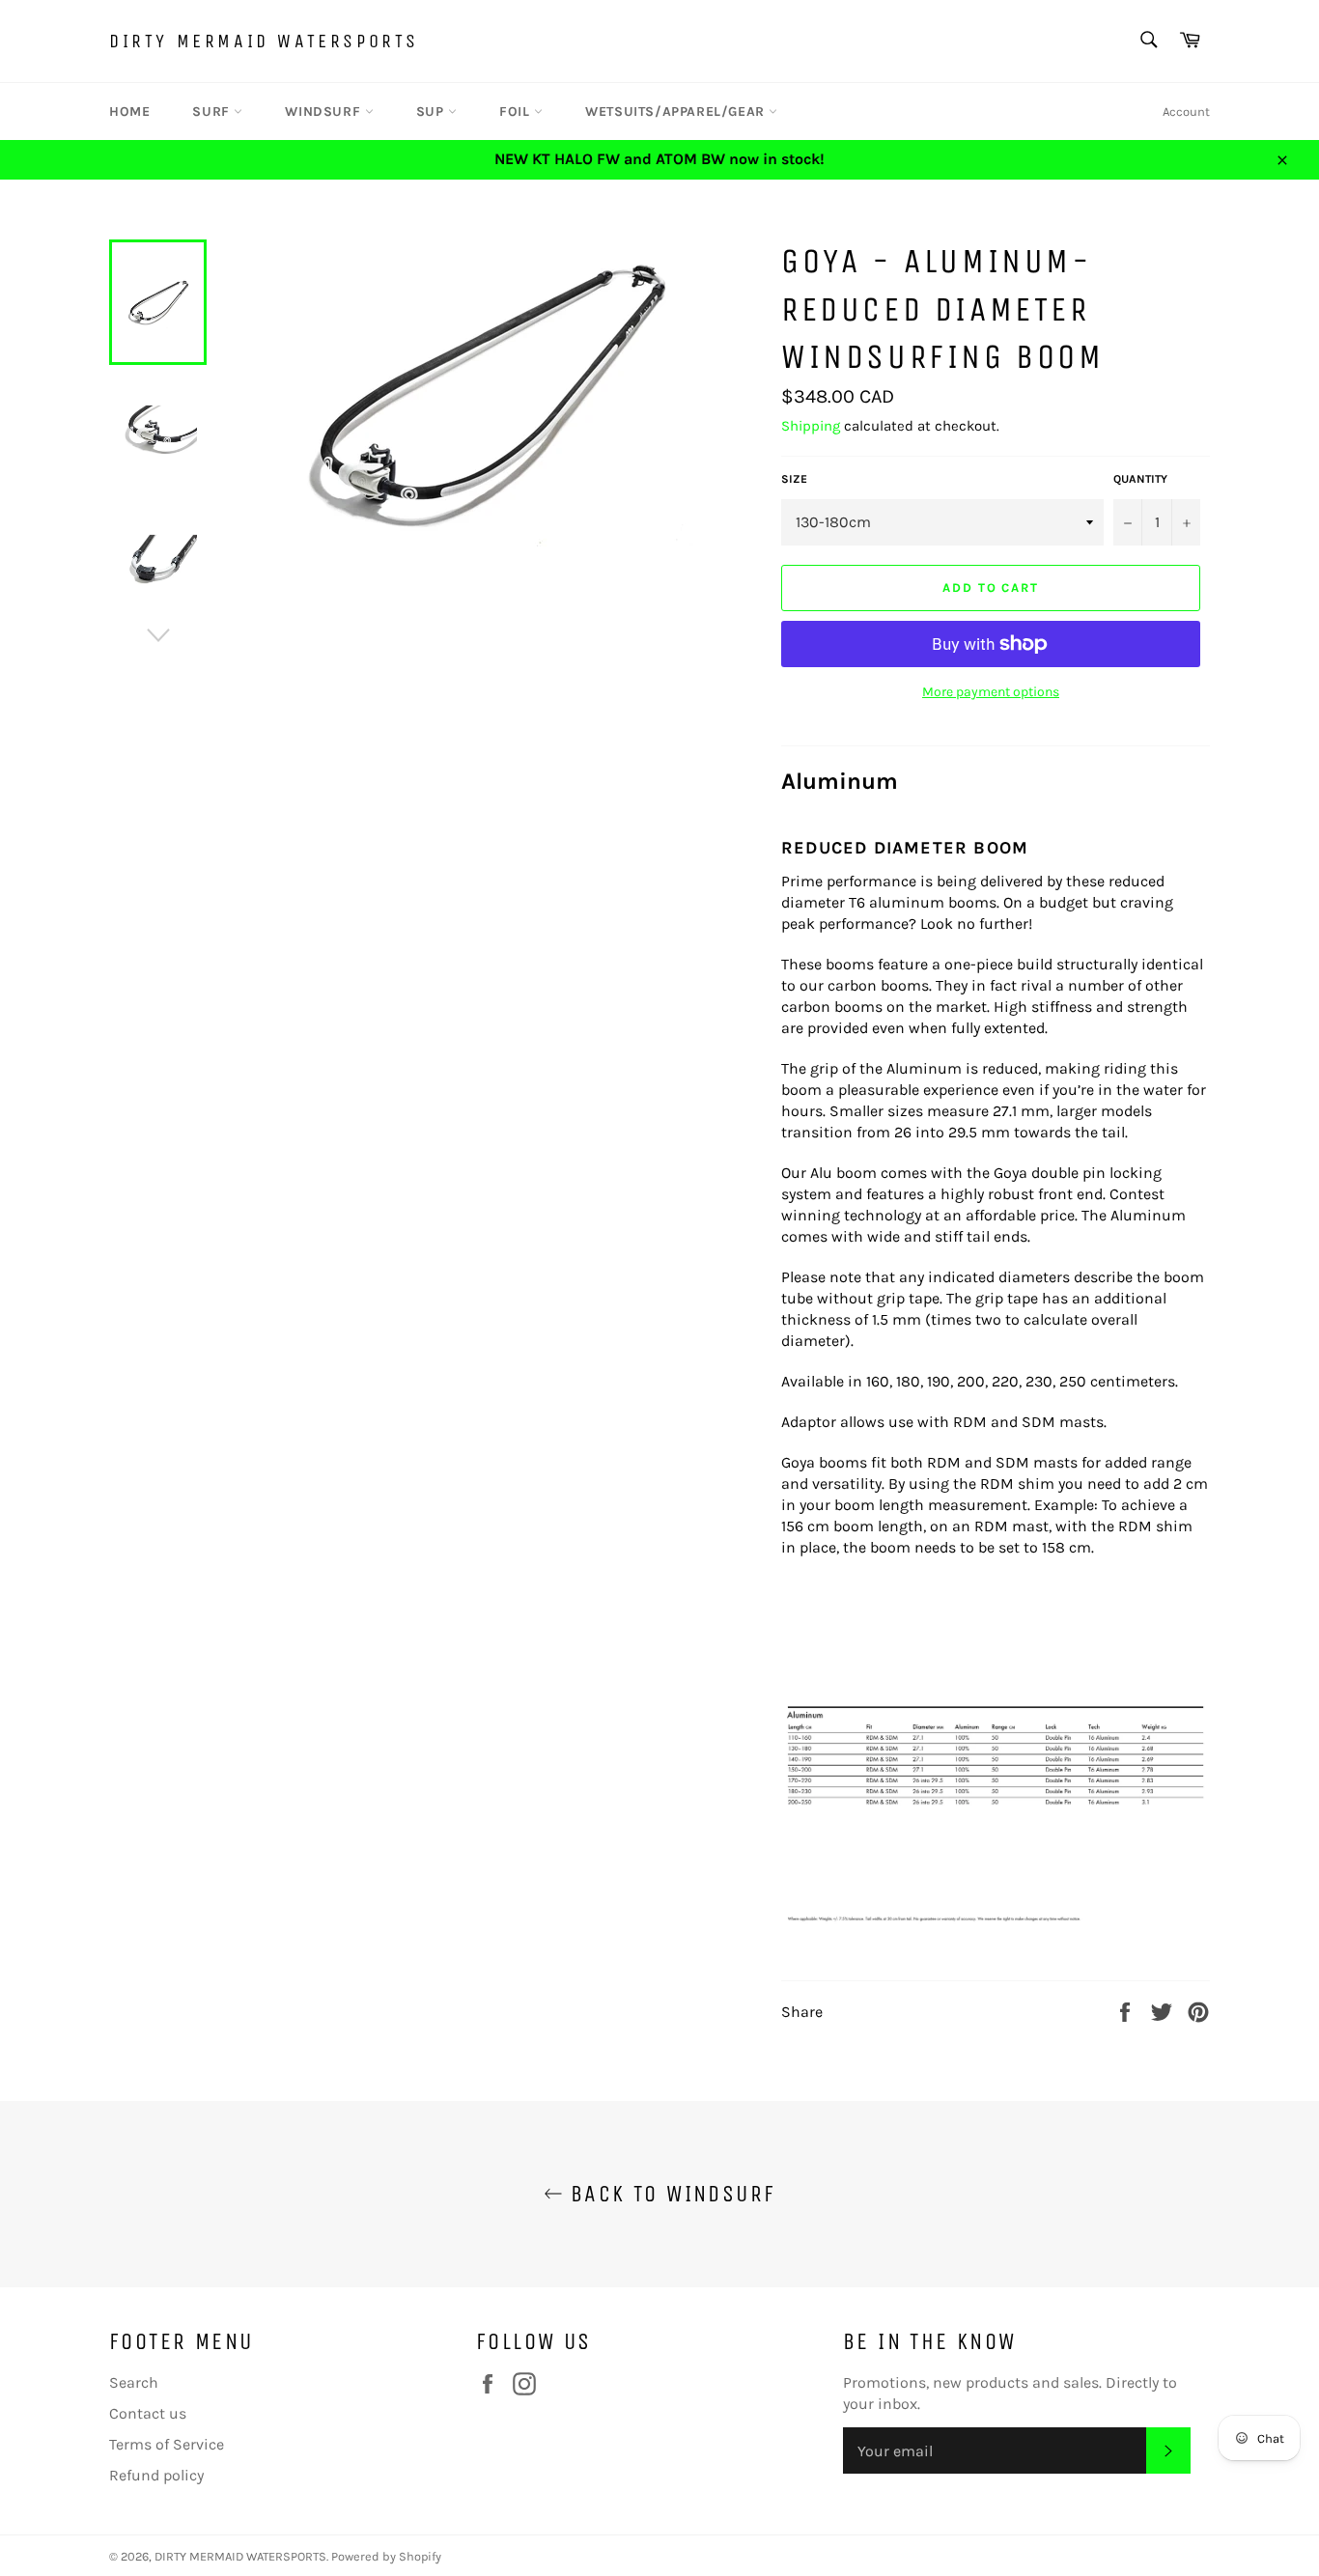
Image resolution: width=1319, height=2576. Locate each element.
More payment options (991, 692)
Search (134, 2382)
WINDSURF (324, 112)
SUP (432, 112)
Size (794, 479)
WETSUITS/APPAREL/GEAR (677, 112)
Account (1186, 112)
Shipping (811, 426)
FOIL (517, 112)
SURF (213, 112)
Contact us (148, 2413)
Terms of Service (167, 2444)
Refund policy (156, 2475)
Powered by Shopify (386, 2556)
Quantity (1140, 479)
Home (129, 112)
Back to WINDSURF (670, 2194)
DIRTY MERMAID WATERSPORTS (264, 41)
